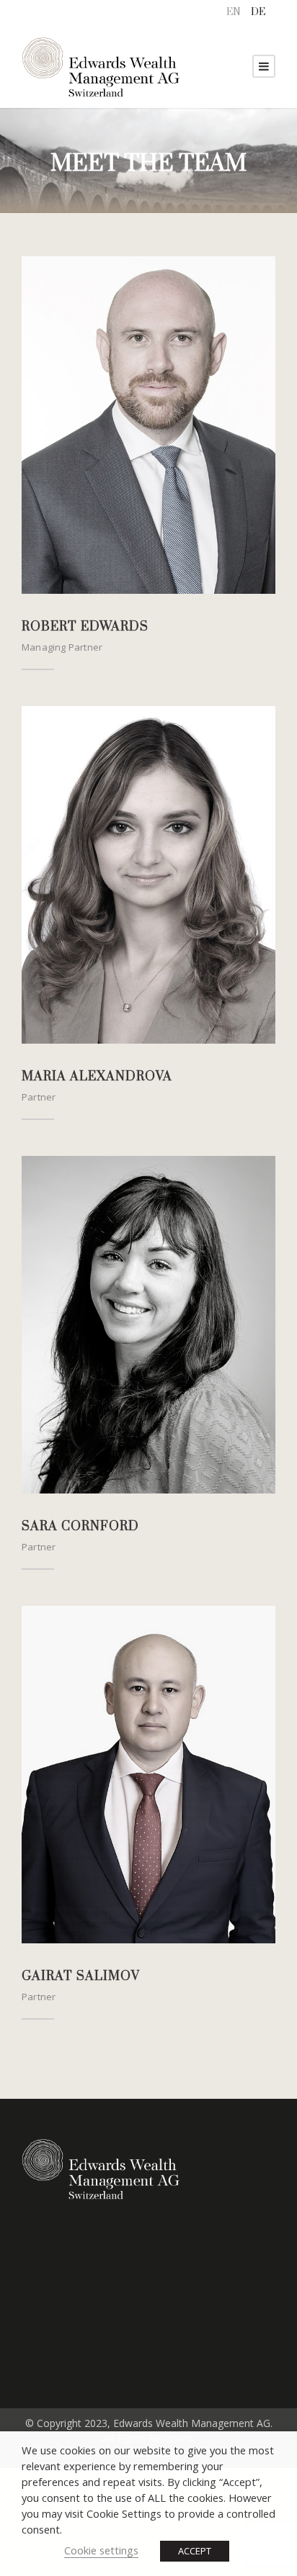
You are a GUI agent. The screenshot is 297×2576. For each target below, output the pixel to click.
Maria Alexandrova (97, 1077)
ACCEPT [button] (195, 2551)
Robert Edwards (85, 627)
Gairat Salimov (81, 1976)
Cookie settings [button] (101, 2550)
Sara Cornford (80, 1527)
